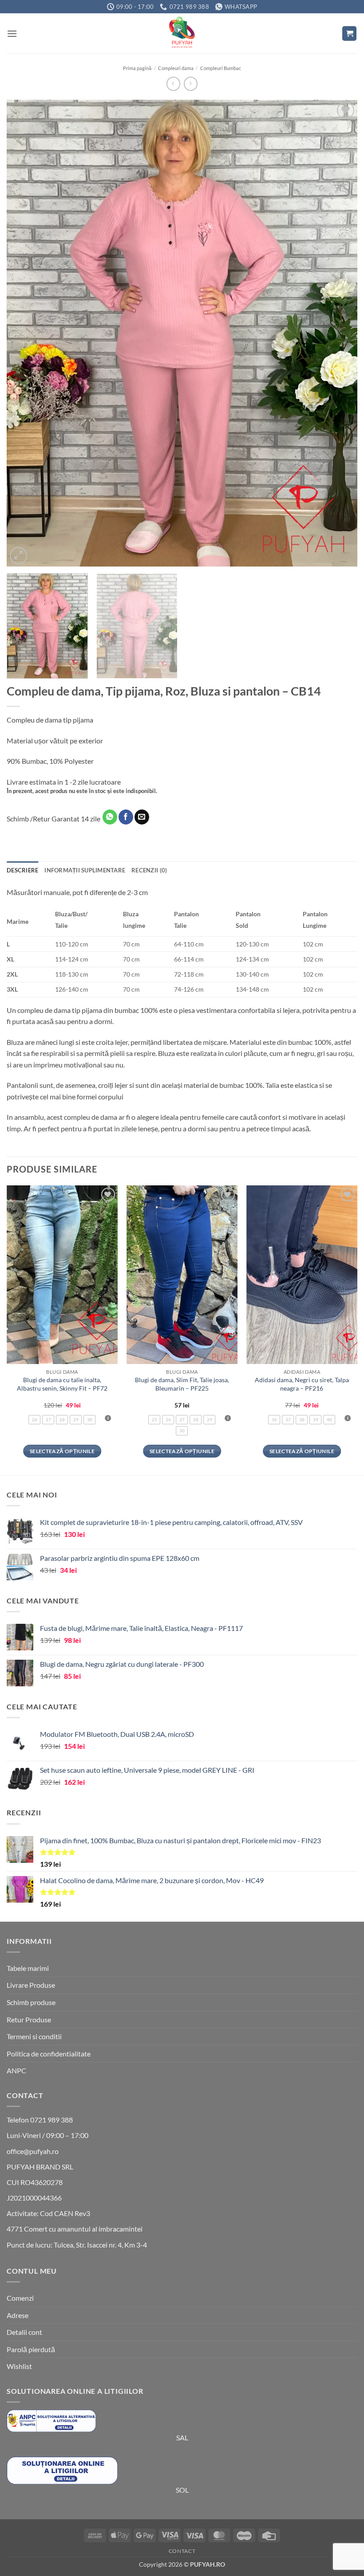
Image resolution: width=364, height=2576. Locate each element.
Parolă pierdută (31, 2349)
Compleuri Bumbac (221, 68)
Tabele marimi (28, 1968)
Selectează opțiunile (62, 1451)
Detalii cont (24, 2332)
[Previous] (25, 333)
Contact (182, 2551)
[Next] (339, 333)
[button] (12, 33)
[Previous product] (191, 84)
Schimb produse (31, 2002)
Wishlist (19, 2366)
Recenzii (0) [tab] (149, 870)
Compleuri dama (176, 68)
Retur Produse (29, 2019)
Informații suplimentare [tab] (85, 870)
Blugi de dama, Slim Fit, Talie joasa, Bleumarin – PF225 (182, 1384)
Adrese (18, 2315)
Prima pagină (137, 68)
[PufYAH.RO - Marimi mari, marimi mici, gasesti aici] (182, 33)
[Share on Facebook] (126, 817)
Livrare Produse (31, 1985)
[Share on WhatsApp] (110, 817)
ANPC (16, 2070)
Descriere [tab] (22, 870)
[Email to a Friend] (142, 817)
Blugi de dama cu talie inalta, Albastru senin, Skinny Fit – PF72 (62, 1384)
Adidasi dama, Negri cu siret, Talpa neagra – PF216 (302, 1384)
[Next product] (173, 84)
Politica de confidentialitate (49, 2054)
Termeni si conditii (34, 2036)
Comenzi (20, 2298)
